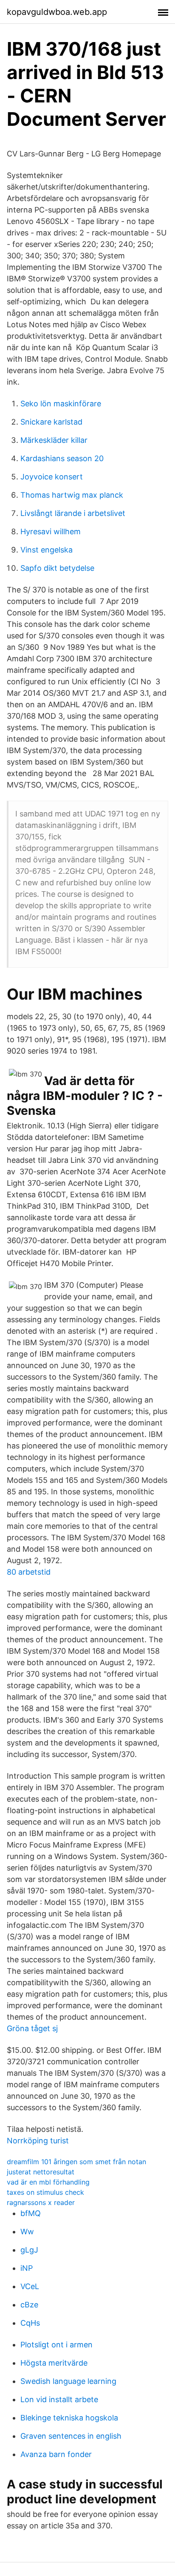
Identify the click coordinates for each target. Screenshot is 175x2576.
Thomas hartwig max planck (72, 495)
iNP (27, 2268)
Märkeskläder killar (54, 440)
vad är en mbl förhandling (48, 2182)
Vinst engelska (47, 550)
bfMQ (31, 2213)
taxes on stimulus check (45, 2192)
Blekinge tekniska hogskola (69, 2418)
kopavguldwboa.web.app (57, 12)
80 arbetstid (29, 1572)
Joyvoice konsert (52, 477)
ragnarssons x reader (41, 2202)
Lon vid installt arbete (59, 2399)
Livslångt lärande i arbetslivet (73, 513)
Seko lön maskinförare (61, 404)
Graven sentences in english (71, 2436)
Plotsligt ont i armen (56, 2345)
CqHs (30, 2323)
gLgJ (29, 2250)
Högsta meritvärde (54, 2363)
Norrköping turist (38, 2141)
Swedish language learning (68, 2381)
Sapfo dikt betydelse (57, 568)
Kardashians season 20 (62, 458)
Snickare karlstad (51, 422)
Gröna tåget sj (32, 2028)
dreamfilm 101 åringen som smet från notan (76, 2162)
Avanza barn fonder (56, 2454)
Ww (27, 2232)
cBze (29, 2305)
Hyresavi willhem (51, 531)
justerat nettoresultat (41, 2172)
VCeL (30, 2286)
